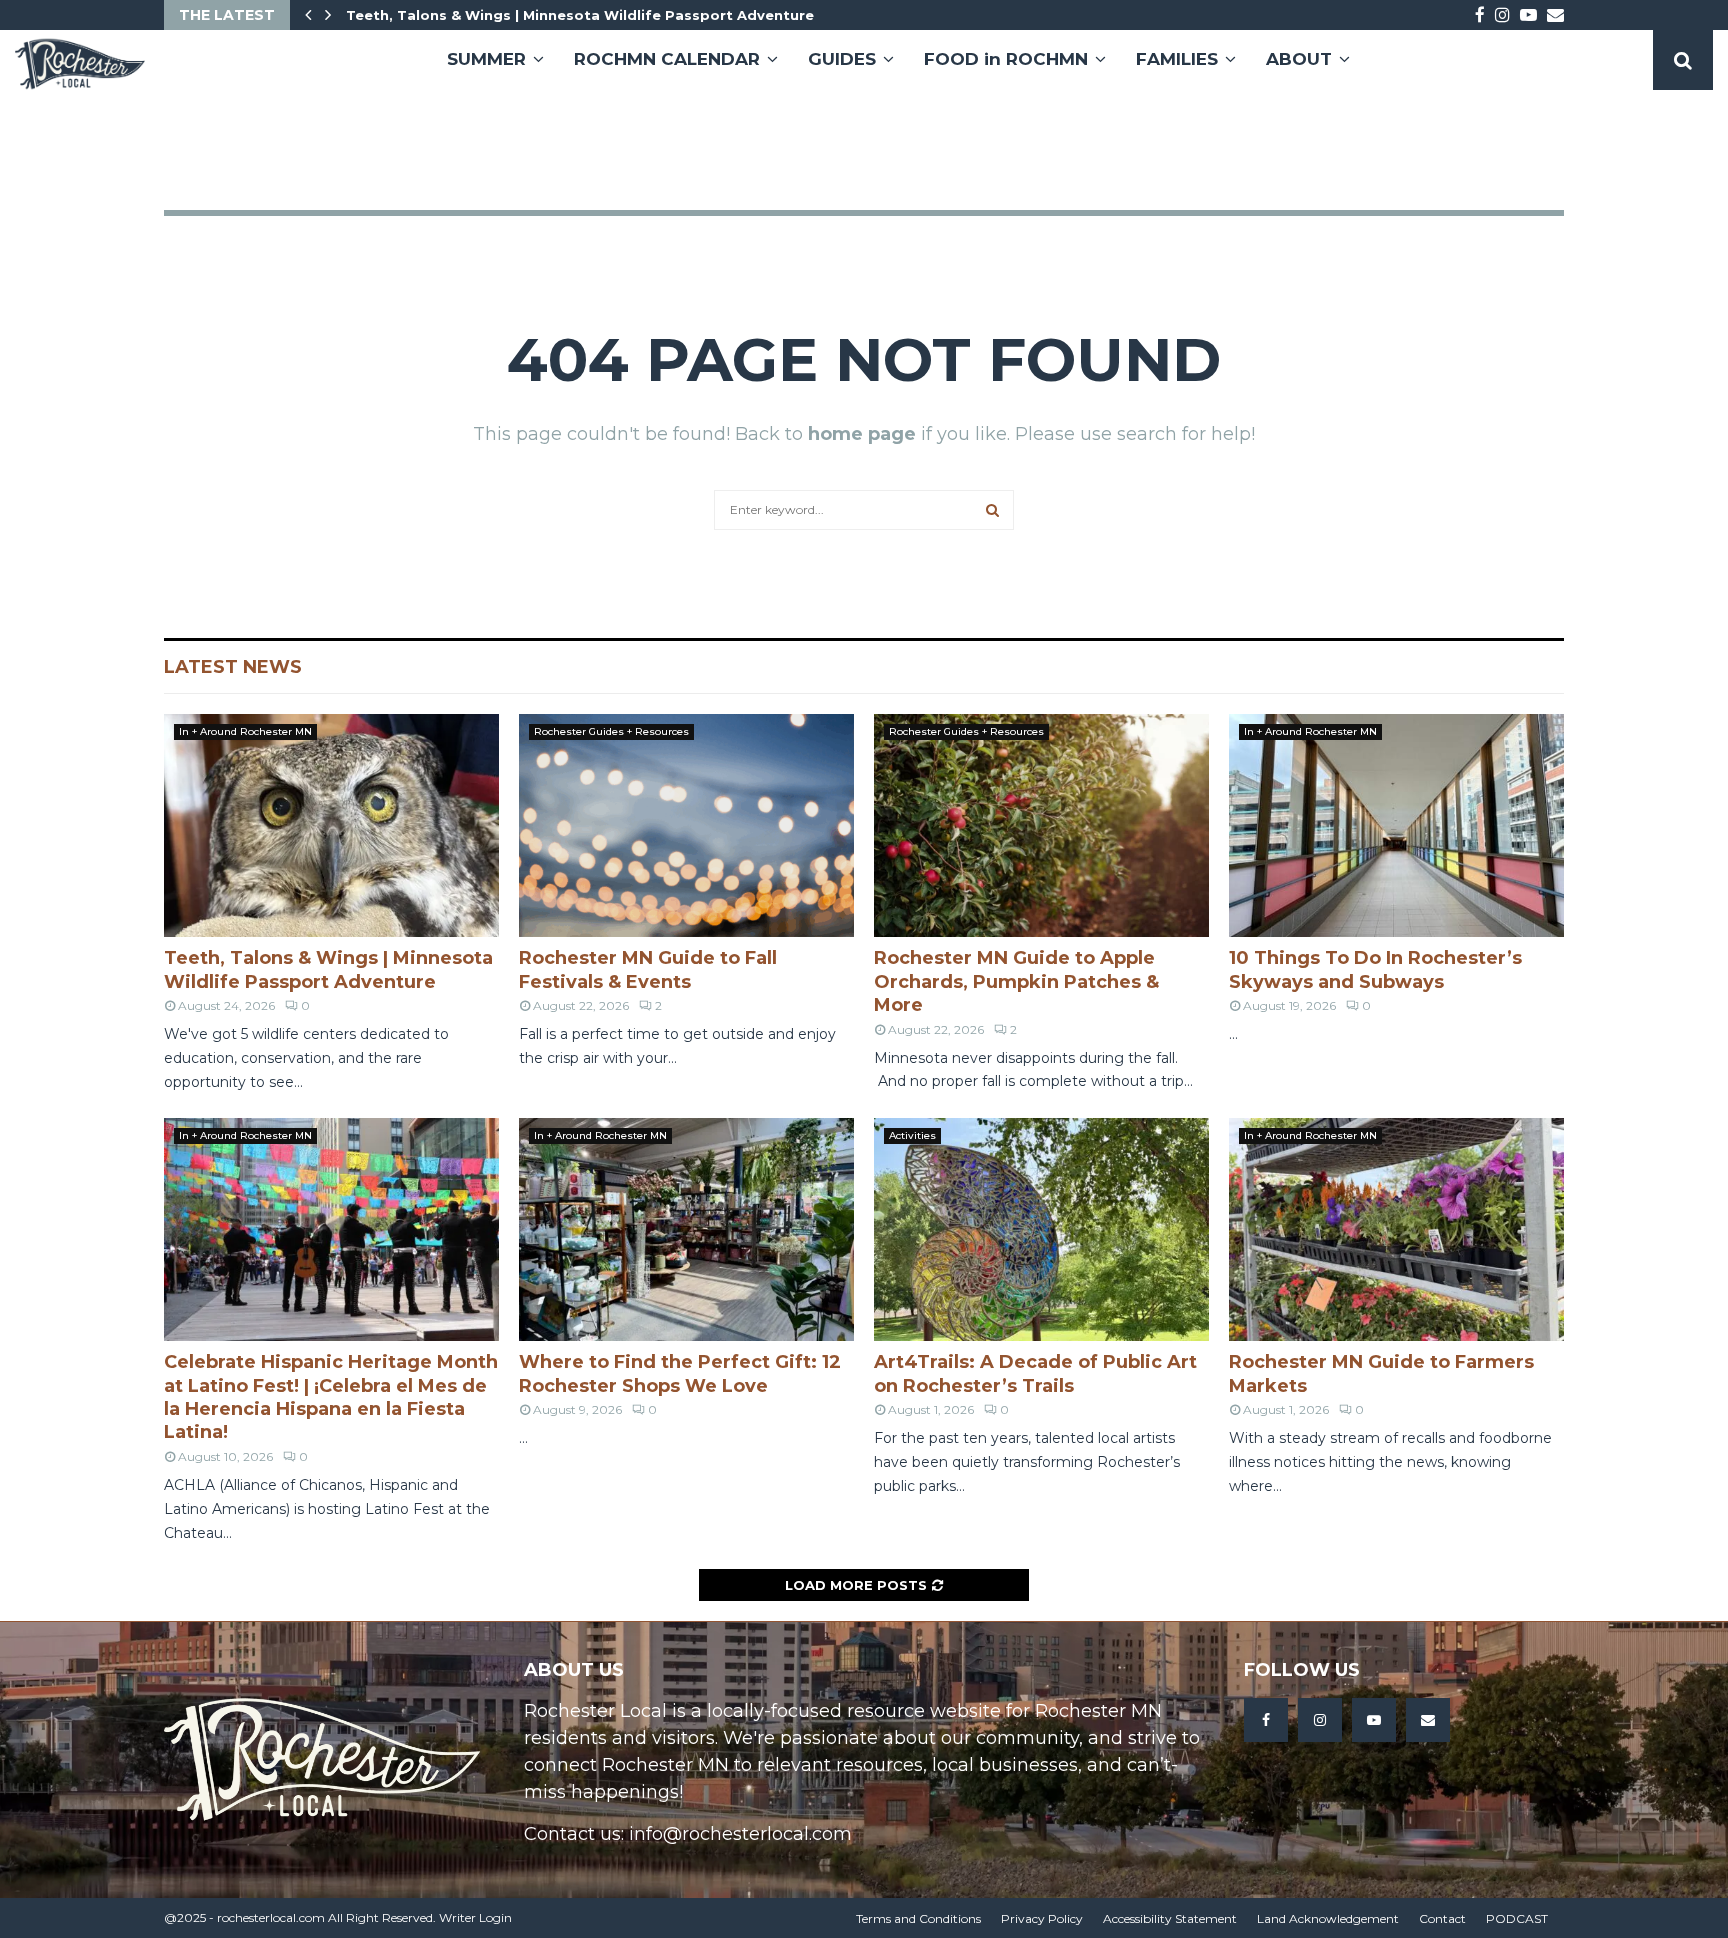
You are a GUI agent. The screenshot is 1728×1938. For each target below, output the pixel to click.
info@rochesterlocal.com (740, 1834)
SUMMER (486, 59)
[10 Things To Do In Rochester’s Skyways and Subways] (1396, 825)
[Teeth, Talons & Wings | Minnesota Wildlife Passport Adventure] (331, 825)
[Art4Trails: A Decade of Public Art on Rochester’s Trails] (1041, 1229)
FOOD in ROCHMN (1006, 59)
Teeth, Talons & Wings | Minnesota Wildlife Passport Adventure (580, 15)
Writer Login (475, 1917)
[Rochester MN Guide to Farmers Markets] (1396, 1229)
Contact (1442, 1918)
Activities (912, 1135)
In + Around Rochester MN (245, 731)
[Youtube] (1374, 1720)
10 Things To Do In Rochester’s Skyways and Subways (1375, 969)
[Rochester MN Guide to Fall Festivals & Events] (686, 825)
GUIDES (842, 59)
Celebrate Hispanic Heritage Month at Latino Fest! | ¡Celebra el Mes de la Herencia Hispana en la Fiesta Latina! (331, 1397)
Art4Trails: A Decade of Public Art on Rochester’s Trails (1035, 1373)
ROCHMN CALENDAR (667, 59)
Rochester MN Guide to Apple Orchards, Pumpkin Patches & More (1016, 981)
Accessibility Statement (1170, 1918)
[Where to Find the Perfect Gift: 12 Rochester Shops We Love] (686, 1229)
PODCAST (1517, 1918)
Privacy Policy (1042, 1918)
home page (862, 434)
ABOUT (1299, 59)
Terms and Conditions (918, 1918)
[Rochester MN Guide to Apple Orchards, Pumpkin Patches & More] (1041, 825)
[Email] (1428, 1720)
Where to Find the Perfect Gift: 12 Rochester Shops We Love (680, 1373)
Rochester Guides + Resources (611, 731)
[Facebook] (1266, 1720)
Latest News (233, 667)
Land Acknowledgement (1328, 1918)
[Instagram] (1320, 1720)
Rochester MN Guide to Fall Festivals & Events (648, 969)
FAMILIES (1177, 59)
